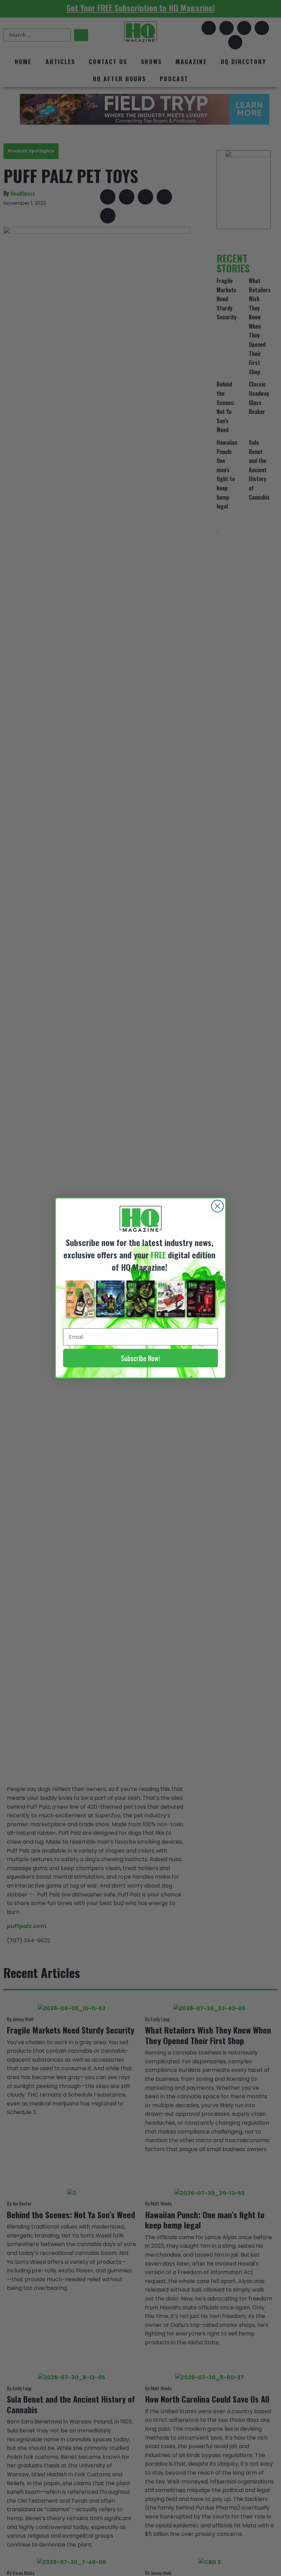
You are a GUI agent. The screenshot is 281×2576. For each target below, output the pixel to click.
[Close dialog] (217, 1206)
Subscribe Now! (140, 1358)
